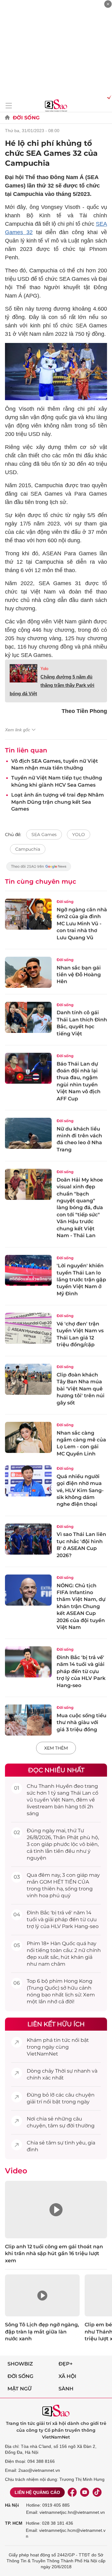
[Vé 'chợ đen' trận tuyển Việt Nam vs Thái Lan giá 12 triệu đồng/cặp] (28, 1328)
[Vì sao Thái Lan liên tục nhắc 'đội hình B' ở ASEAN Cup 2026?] (28, 1539)
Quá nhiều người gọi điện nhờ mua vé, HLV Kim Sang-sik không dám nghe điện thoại (80, 1490)
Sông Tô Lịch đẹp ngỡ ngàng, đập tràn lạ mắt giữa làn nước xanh (42, 2332)
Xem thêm (56, 1748)
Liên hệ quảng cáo (37, 2492)
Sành (66, 2389)
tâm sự (57, 2126)
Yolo (44, 669)
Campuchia (28, 849)
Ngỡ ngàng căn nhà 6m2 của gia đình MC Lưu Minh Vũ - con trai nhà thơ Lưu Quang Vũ (82, 924)
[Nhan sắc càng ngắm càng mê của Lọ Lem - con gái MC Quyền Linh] (28, 1437)
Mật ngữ (20, 2389)
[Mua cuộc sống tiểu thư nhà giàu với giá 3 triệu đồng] (28, 1720)
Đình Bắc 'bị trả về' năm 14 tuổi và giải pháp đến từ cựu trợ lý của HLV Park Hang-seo (81, 1671)
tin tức (62, 2040)
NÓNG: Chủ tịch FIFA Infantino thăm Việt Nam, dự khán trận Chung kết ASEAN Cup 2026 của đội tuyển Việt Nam (81, 1606)
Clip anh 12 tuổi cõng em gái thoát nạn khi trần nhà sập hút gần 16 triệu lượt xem (54, 2254)
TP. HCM (14, 2523)
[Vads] (108, 97)
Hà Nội (12, 2505)
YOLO (79, 835)
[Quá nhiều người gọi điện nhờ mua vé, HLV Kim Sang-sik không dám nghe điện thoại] (28, 1481)
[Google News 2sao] (39, 869)
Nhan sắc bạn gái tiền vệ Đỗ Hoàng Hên (79, 975)
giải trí (34, 2102)
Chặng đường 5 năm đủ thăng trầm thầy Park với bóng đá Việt (52, 685)
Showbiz (20, 2364)
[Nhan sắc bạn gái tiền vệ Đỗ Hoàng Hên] (28, 972)
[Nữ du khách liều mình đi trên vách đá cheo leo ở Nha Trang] (28, 1133)
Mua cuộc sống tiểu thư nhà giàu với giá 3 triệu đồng (82, 1723)
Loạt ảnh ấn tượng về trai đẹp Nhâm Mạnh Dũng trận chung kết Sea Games (58, 802)
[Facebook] (72, 2492)
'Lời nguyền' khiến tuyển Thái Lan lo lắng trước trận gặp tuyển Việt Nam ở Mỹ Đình (81, 1280)
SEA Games (44, 835)
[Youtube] (85, 2492)
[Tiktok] (97, 2492)
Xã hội (67, 2376)
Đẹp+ (65, 2364)
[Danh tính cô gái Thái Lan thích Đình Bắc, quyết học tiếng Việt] (28, 1017)
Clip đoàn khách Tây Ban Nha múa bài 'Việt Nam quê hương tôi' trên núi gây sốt (81, 1389)
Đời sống (26, 118)
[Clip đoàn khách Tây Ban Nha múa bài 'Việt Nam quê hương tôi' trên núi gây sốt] (28, 1379)
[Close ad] (108, 4)
